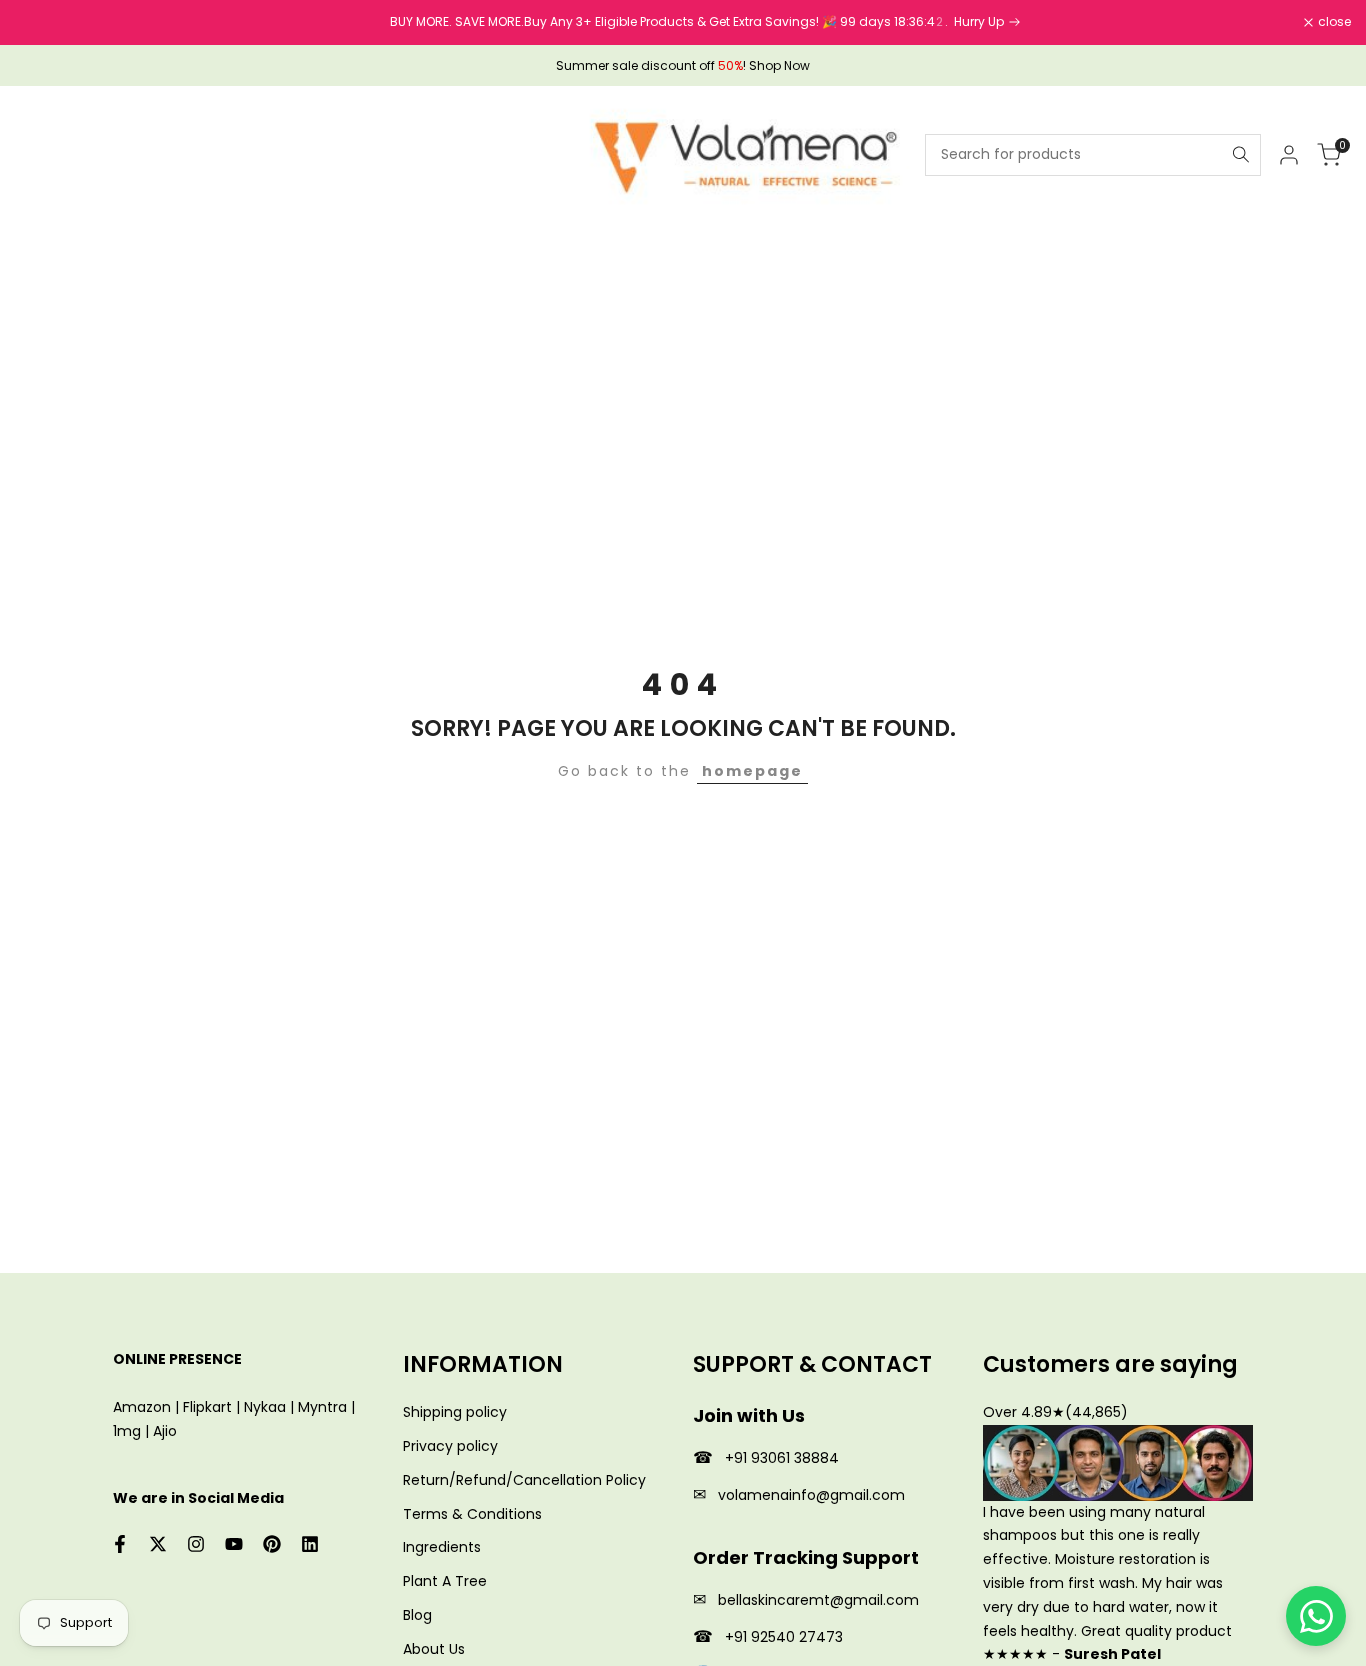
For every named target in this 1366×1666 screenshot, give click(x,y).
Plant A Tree (445, 1581)
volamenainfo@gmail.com (811, 1495)
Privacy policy (450, 1446)
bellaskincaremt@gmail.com (818, 1600)
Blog (417, 1615)
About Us (434, 1649)
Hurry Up (958, 21)
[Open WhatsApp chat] (1316, 1616)
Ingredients (442, 1547)
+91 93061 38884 (782, 1458)
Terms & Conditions (472, 1514)
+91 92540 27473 (784, 1637)
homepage (752, 771)
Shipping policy (455, 1412)
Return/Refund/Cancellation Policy (524, 1480)
